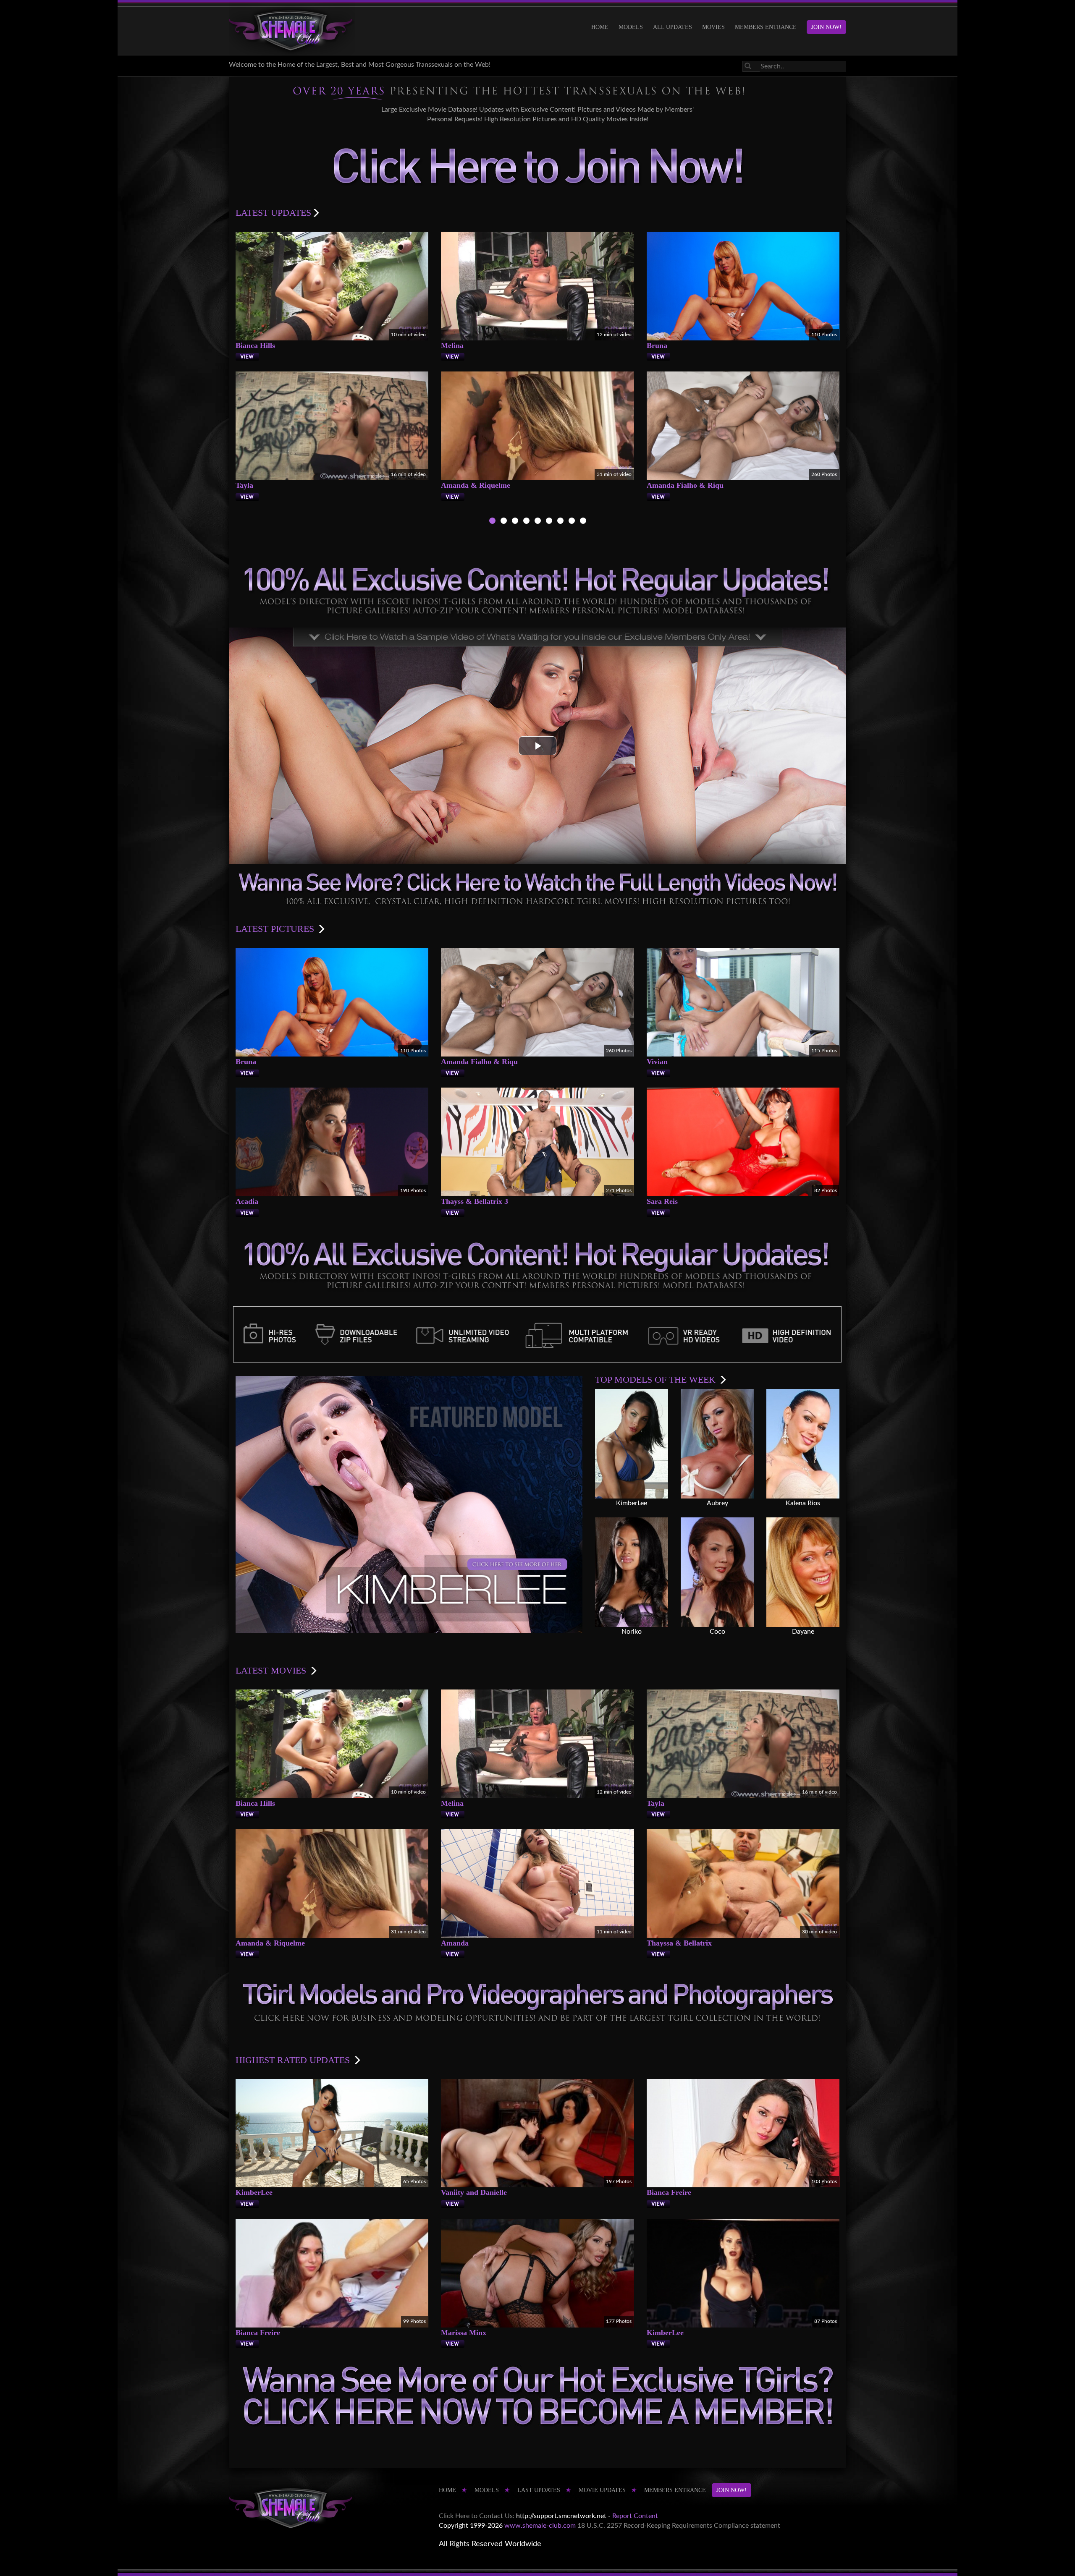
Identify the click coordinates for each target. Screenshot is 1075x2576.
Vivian (657, 1062)
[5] (538, 522)
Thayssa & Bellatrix (679, 1943)
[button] (537, 746)
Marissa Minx (464, 2333)
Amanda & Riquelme (476, 485)
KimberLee (254, 2192)
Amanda (455, 1943)
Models (631, 27)
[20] (572, 522)
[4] (526, 522)
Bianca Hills (255, 345)
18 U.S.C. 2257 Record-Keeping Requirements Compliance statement (679, 2526)
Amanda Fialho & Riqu (685, 485)
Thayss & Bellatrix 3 (475, 1201)
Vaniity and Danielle (474, 2192)
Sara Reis (662, 1201)
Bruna (657, 345)
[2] (504, 522)
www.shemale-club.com (540, 2526)
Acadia (247, 1201)
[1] (492, 522)
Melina (452, 345)
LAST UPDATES (539, 2490)
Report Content (635, 2516)
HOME (600, 27)
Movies (713, 27)
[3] (515, 522)
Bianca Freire (669, 2192)
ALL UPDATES (673, 27)
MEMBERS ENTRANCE (766, 27)
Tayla (244, 485)
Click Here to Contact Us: (477, 2516)
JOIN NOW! (826, 27)
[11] (560, 522)
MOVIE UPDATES (602, 2490)
